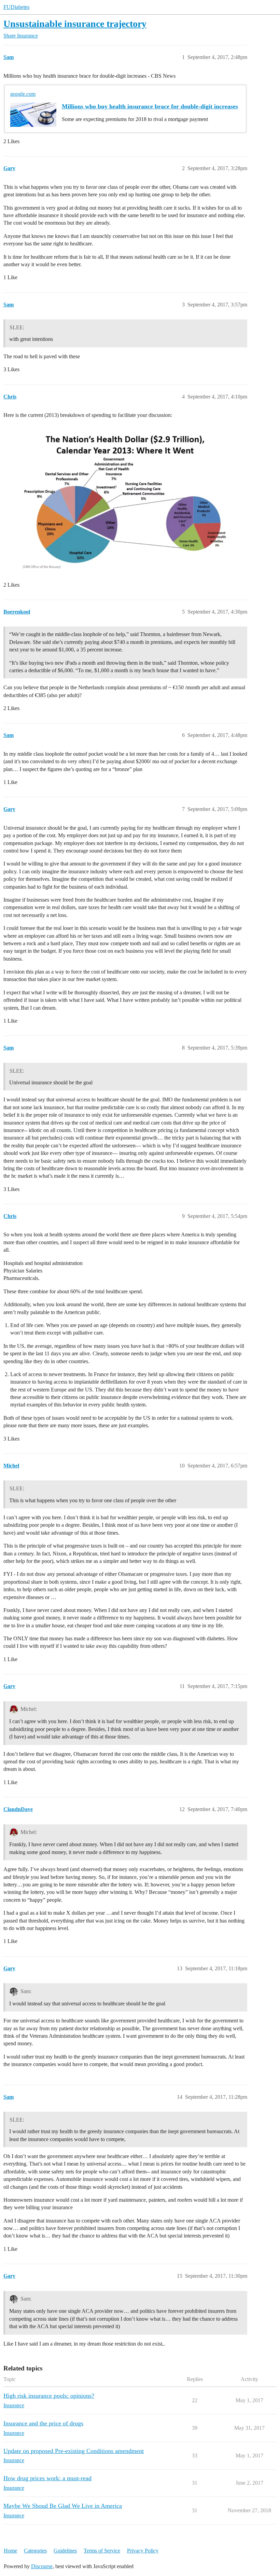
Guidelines (65, 2551)
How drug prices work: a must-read (47, 2478)
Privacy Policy (143, 2551)
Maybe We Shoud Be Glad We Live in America (63, 2506)
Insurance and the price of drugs (43, 2423)
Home (10, 2551)
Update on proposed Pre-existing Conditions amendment (74, 2451)
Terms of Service (102, 2551)
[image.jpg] (121, 499)
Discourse (42, 2566)
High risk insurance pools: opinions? (49, 2396)
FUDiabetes (16, 7)
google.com (23, 94)
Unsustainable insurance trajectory (75, 24)
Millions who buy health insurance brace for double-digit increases (150, 106)
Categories (35, 2551)
